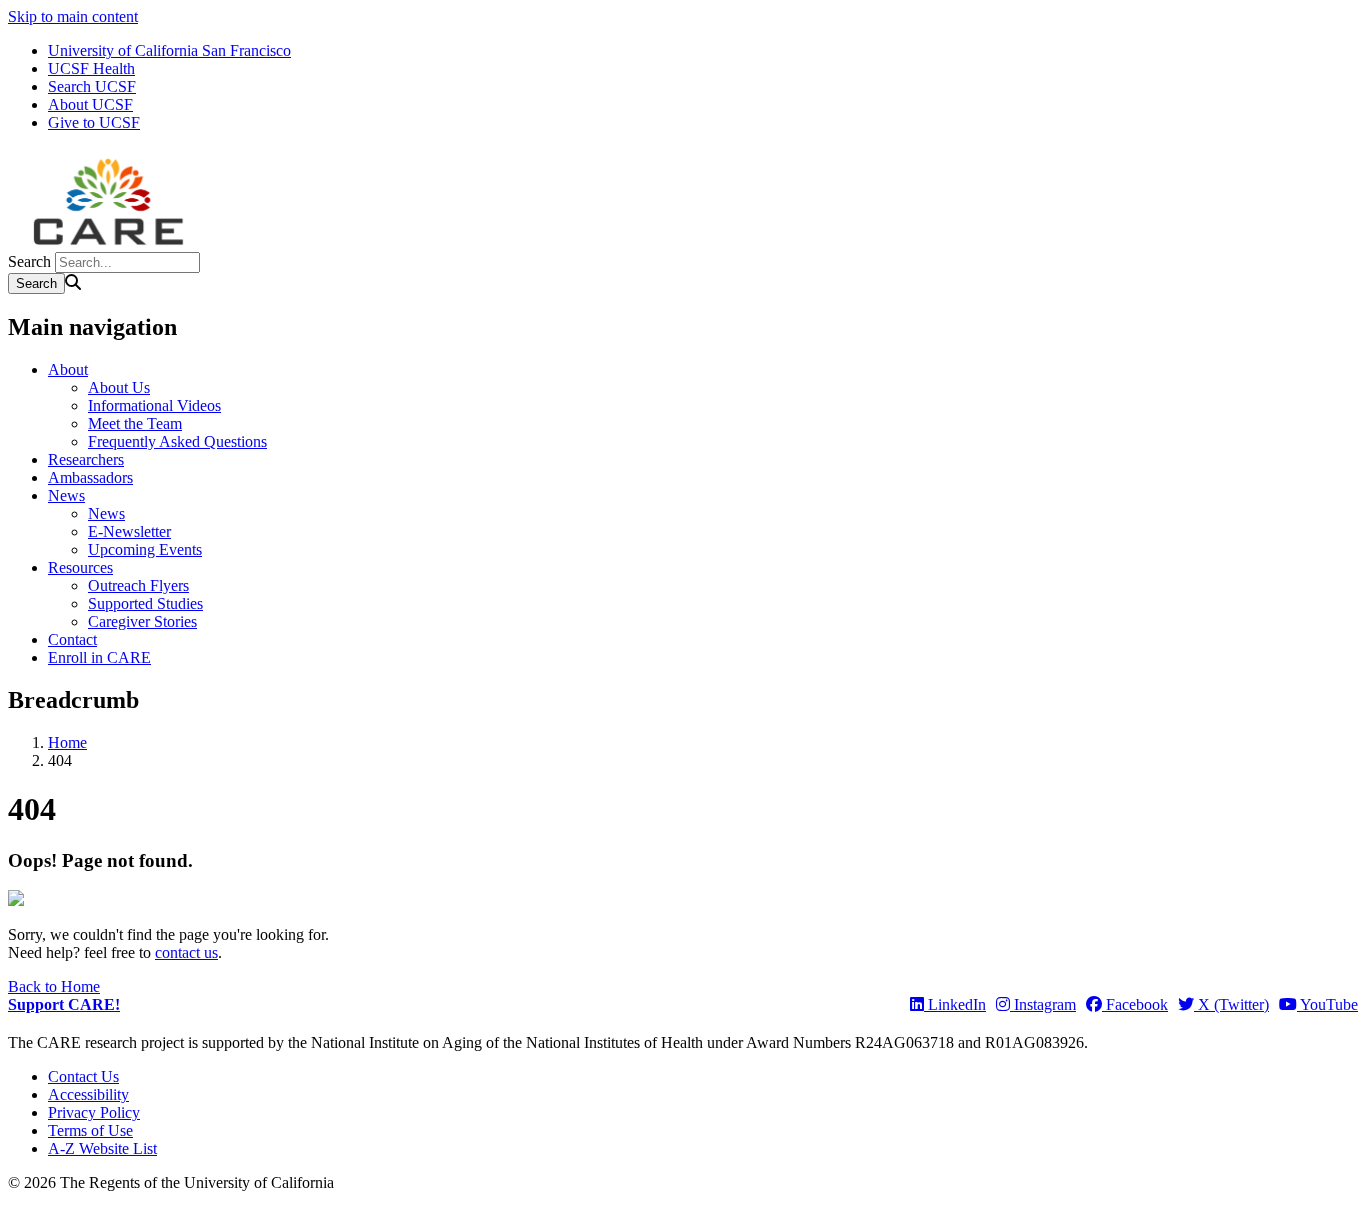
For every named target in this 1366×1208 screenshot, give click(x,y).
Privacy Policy (94, 1112)
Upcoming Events (145, 549)
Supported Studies (145, 603)
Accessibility (88, 1094)
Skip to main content (73, 16)
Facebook (1135, 1004)
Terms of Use (90, 1130)
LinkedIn (955, 1004)
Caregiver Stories (142, 621)
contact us (186, 952)
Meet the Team (135, 423)
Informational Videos (154, 405)
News (66, 495)
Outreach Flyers (138, 585)
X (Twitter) (1231, 1004)
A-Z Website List (102, 1148)
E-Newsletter (129, 531)
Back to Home (54, 986)
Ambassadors (90, 477)
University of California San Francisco (169, 50)
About (68, 369)
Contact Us (83, 1076)
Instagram (1043, 1004)
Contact (72, 639)
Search (29, 261)
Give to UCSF (94, 122)
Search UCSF (92, 86)
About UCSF (90, 104)
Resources (80, 567)
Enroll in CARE (99, 657)
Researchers (86, 459)
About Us (119, 387)
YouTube (1327, 1004)
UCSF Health (91, 68)
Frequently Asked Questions (177, 441)
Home (67, 742)
